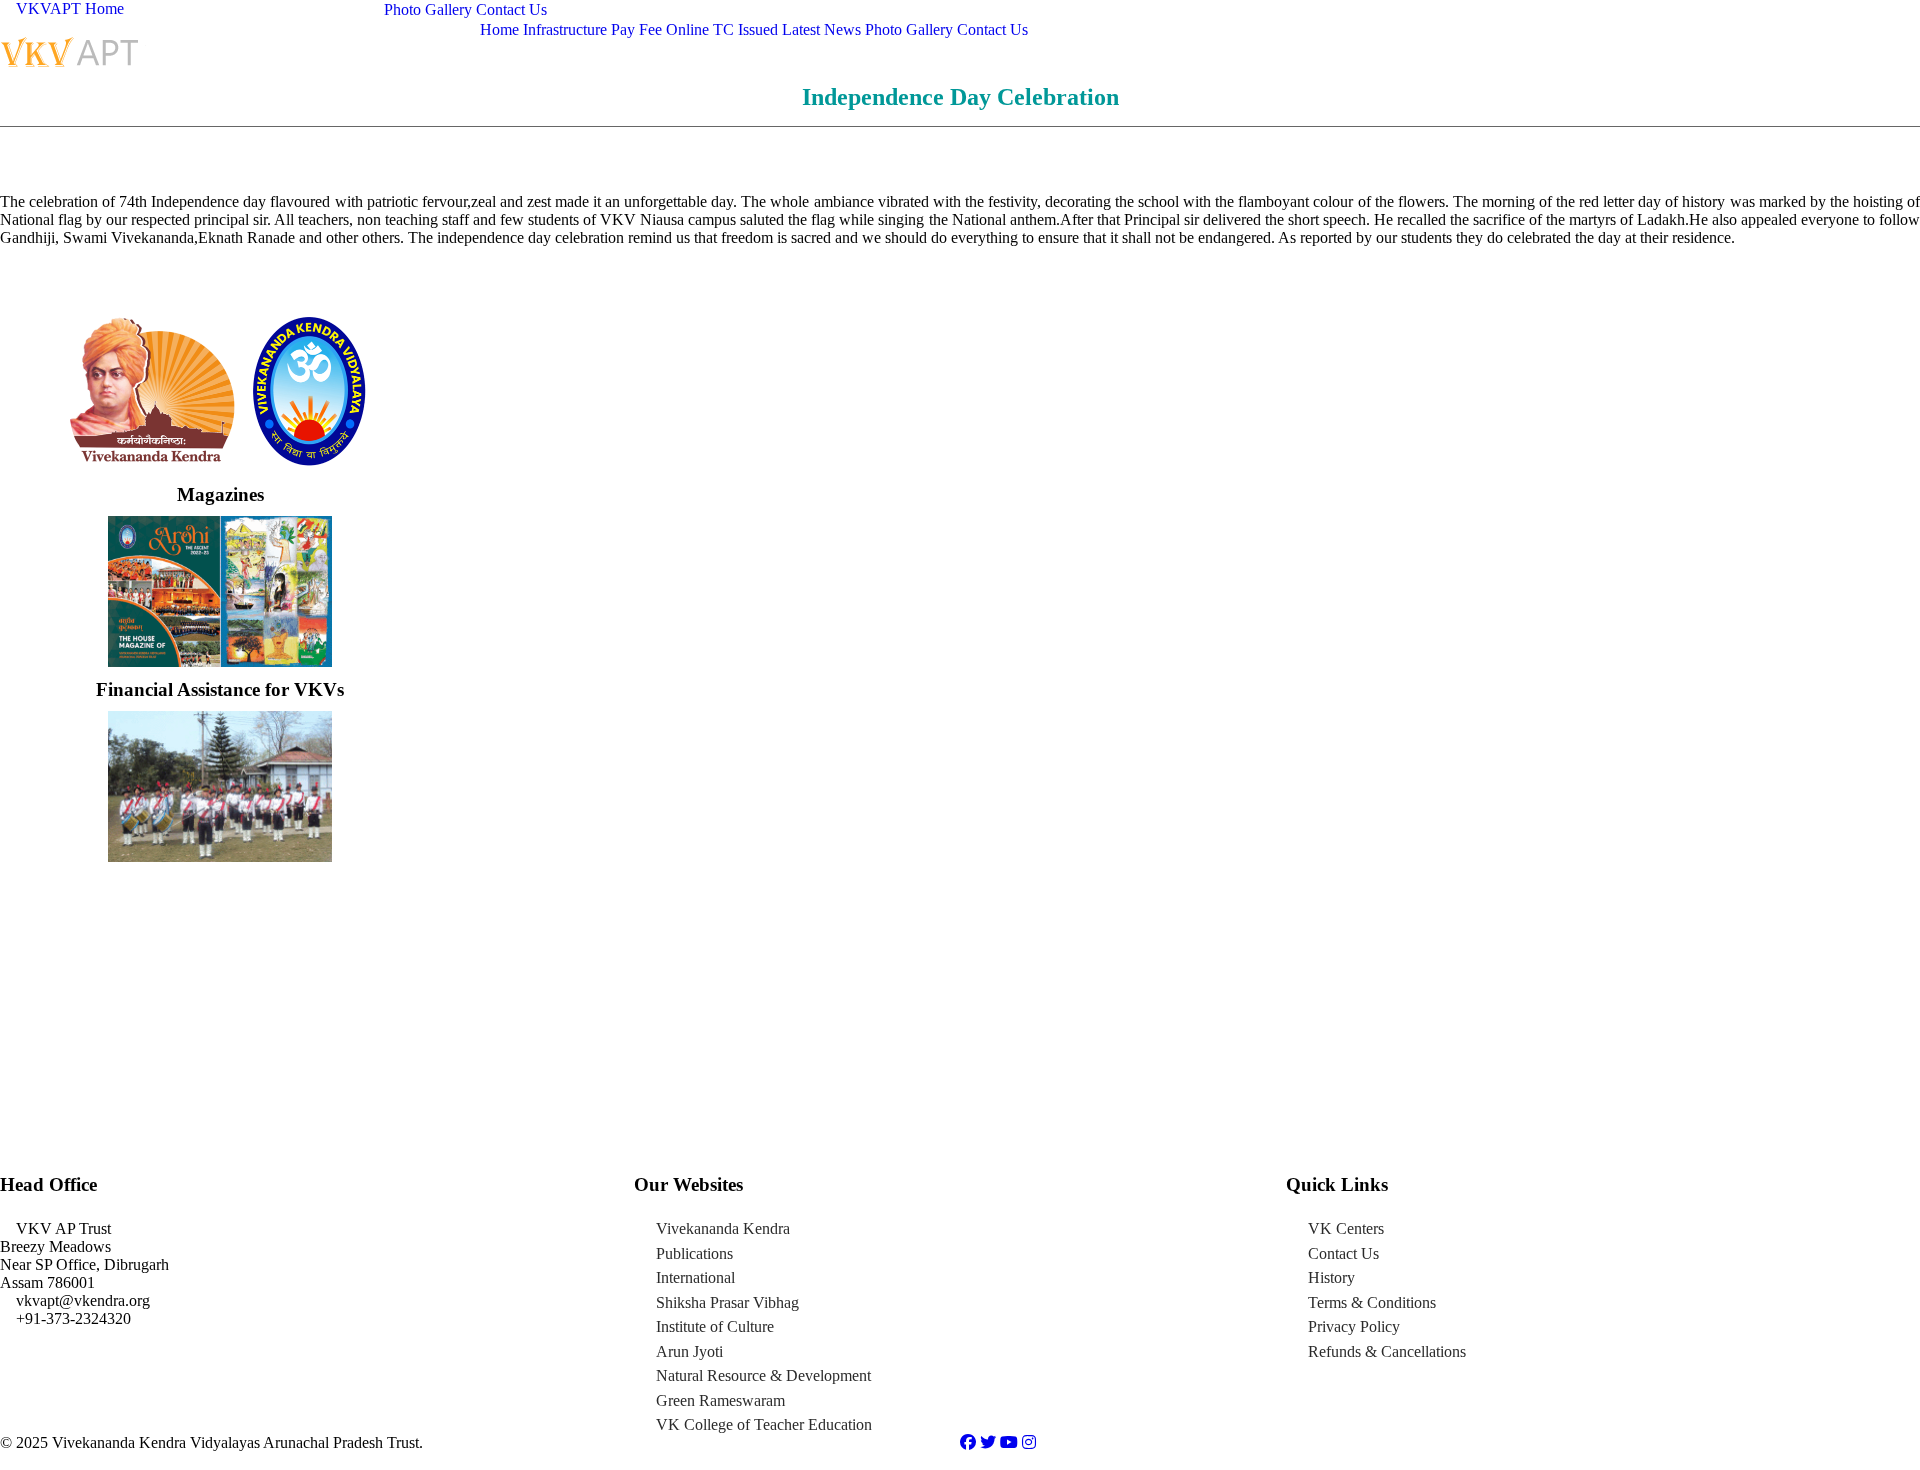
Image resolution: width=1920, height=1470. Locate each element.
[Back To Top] (6, 1460)
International (695, 1277)
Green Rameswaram (720, 1400)
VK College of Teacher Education (764, 1424)
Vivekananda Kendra (723, 1228)
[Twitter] (990, 1442)
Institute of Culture (715, 1326)
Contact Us (1343, 1253)
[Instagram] (1029, 1442)
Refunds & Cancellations (1387, 1351)
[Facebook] (970, 1442)
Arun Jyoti (689, 1351)
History (1331, 1277)
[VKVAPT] (75, 50)
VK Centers (1346, 1228)
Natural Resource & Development (763, 1375)
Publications (694, 1253)
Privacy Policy (1354, 1326)
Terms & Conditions (1372, 1302)
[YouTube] (1011, 1442)
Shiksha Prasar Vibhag (727, 1302)
